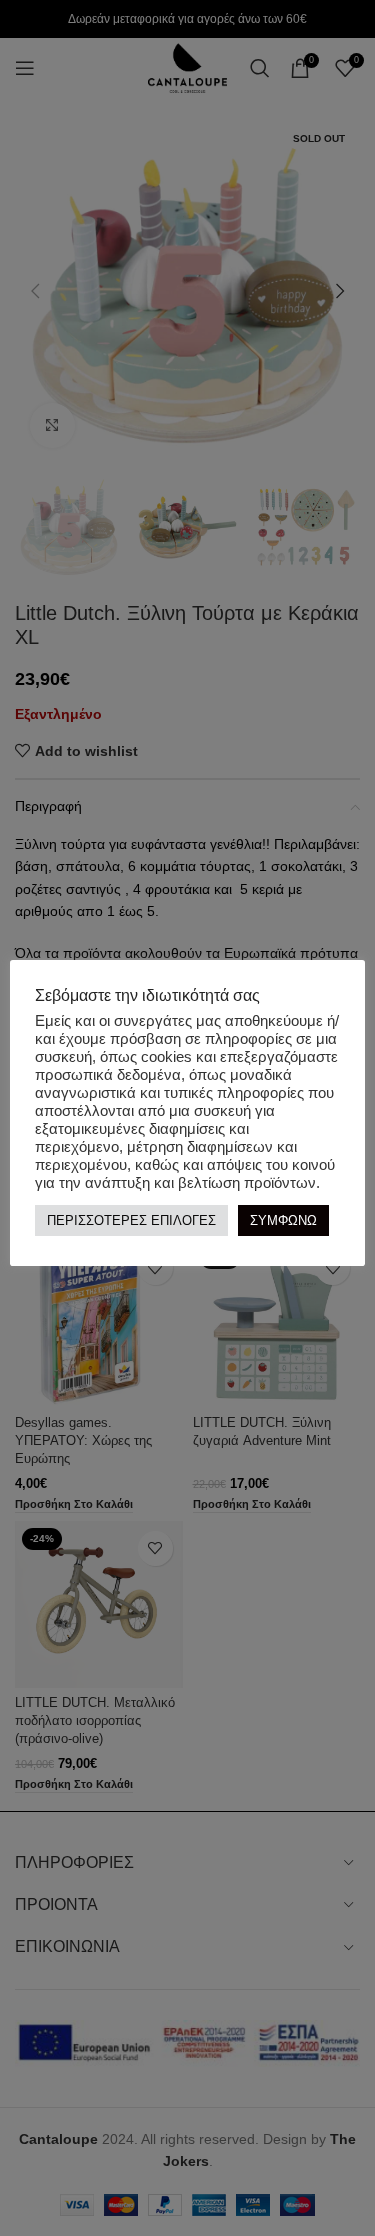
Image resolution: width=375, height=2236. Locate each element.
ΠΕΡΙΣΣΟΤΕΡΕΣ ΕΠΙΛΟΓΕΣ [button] (131, 1220)
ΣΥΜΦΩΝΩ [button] (283, 1220)
